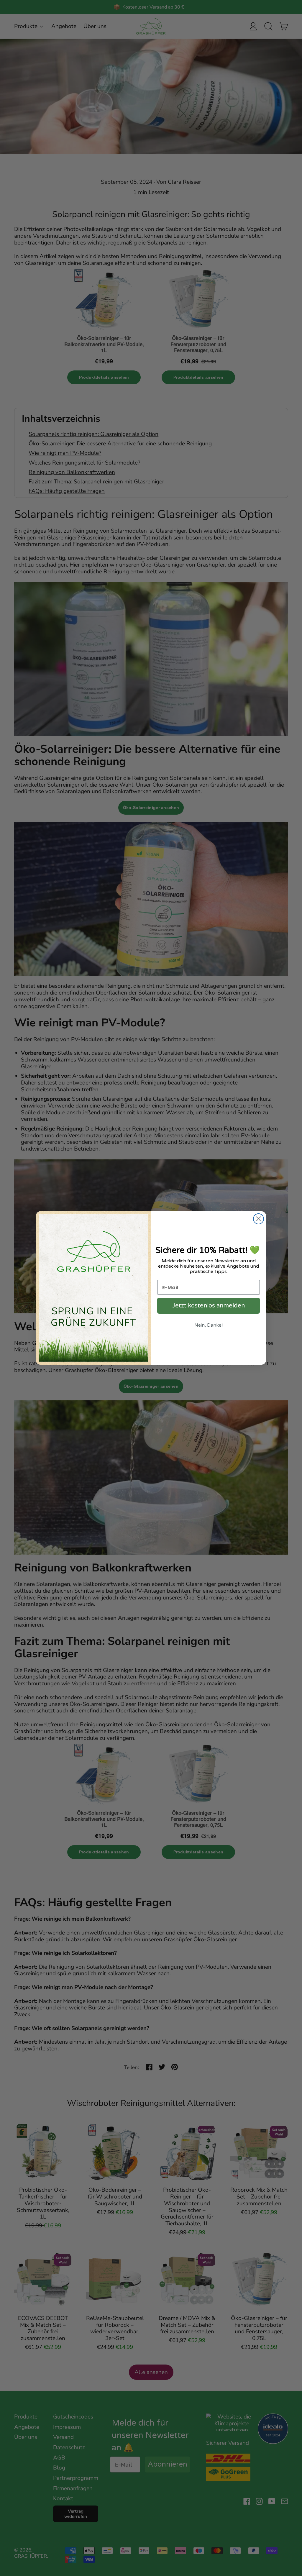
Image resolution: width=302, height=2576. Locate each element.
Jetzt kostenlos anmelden (209, 1306)
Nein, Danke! (209, 1325)
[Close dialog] (258, 1219)
